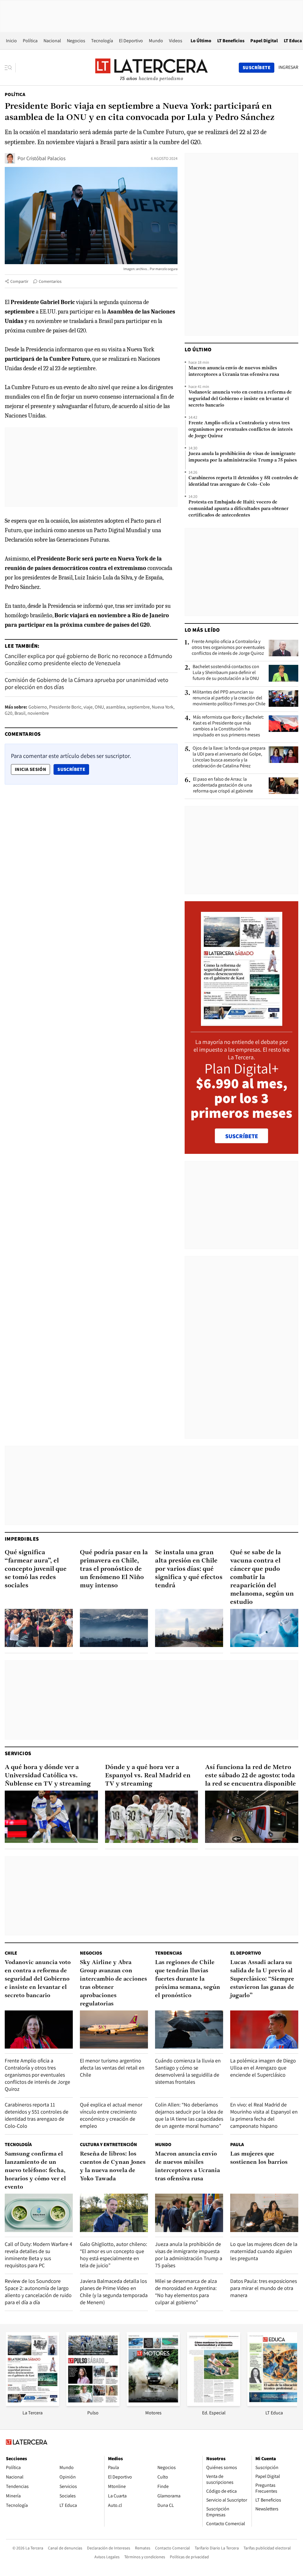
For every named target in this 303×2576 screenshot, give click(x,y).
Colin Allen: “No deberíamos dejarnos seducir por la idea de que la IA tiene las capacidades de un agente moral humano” (189, 2115)
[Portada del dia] (242, 1023)
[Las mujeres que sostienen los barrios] (264, 2213)
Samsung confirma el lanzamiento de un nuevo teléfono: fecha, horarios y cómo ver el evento (35, 2171)
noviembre (38, 713)
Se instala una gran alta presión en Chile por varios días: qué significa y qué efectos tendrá (189, 1569)
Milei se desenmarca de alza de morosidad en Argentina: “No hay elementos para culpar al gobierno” (186, 2292)
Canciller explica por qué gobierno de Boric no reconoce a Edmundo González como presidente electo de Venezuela (88, 660)
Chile (11, 1953)
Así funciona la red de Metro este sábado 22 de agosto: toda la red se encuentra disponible (250, 1776)
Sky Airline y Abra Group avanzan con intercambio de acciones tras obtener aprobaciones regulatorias (113, 1983)
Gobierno (38, 707)
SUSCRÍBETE (242, 1136)
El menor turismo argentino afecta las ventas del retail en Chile (112, 2068)
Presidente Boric (65, 707)
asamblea (116, 707)
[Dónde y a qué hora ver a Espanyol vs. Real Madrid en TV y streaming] (152, 1817)
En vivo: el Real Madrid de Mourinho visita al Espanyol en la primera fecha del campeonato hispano (264, 2115)
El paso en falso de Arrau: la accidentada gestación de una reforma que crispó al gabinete (223, 785)
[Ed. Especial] (214, 2404)
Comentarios (50, 281)
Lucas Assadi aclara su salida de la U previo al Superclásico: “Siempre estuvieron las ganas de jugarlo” (262, 1979)
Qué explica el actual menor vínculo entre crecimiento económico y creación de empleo (111, 2115)
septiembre (138, 707)
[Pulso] (93, 2404)
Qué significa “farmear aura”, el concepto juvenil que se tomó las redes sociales (36, 1569)
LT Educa (293, 41)
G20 (9, 713)
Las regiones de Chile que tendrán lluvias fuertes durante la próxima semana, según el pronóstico (188, 1979)
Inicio (11, 41)
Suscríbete (73, 769)
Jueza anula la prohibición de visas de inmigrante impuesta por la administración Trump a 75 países (243, 457)
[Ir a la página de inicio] (151, 67)
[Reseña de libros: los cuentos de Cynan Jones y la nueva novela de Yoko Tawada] (114, 2213)
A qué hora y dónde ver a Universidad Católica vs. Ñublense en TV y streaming (48, 1776)
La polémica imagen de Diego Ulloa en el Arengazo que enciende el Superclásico (263, 2068)
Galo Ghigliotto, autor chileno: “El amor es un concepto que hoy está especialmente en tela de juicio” (113, 2255)
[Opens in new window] (153, 2404)
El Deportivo (131, 41)
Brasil (20, 713)
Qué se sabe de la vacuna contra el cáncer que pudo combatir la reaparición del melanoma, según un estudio (262, 1577)
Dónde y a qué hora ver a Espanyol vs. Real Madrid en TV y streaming (148, 1776)
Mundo (156, 41)
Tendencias (169, 1953)
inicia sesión (30, 769)
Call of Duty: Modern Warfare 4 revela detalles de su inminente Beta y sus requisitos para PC (38, 2255)
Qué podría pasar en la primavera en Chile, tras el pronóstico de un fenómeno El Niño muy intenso (114, 1569)
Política (30, 41)
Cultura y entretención (108, 2144)
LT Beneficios (231, 41)
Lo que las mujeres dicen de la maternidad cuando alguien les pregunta (264, 2251)
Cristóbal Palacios (46, 158)
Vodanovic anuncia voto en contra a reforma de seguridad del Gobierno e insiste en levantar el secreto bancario (240, 399)
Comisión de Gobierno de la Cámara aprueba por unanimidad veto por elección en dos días (87, 683)
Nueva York (163, 707)
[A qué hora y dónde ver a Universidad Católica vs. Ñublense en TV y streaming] (51, 1817)
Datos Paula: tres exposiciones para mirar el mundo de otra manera (263, 2288)
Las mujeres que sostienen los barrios (259, 2158)
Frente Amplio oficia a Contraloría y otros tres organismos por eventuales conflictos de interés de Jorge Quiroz (241, 430)
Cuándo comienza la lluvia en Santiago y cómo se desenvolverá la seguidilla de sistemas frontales (188, 2071)
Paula (237, 2144)
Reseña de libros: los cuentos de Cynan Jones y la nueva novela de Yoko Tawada (113, 2166)
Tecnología (102, 41)
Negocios (76, 41)
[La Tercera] (33, 2404)
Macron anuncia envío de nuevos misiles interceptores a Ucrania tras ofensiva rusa (234, 371)
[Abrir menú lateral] (10, 68)
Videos (176, 41)
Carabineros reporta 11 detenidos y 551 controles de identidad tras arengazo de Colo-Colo (243, 481)
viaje (88, 707)
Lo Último (201, 41)
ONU (99, 707)
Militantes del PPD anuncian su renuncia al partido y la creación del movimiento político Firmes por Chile (229, 698)
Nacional (52, 41)
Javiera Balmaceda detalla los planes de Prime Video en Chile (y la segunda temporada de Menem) (114, 2292)
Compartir (19, 281)
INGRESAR (288, 67)
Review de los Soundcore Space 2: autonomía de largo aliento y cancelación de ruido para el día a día (38, 2292)
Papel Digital (264, 41)
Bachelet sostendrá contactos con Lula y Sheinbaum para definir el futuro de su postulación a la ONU (226, 673)
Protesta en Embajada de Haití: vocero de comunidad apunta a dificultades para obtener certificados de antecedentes (238, 509)
